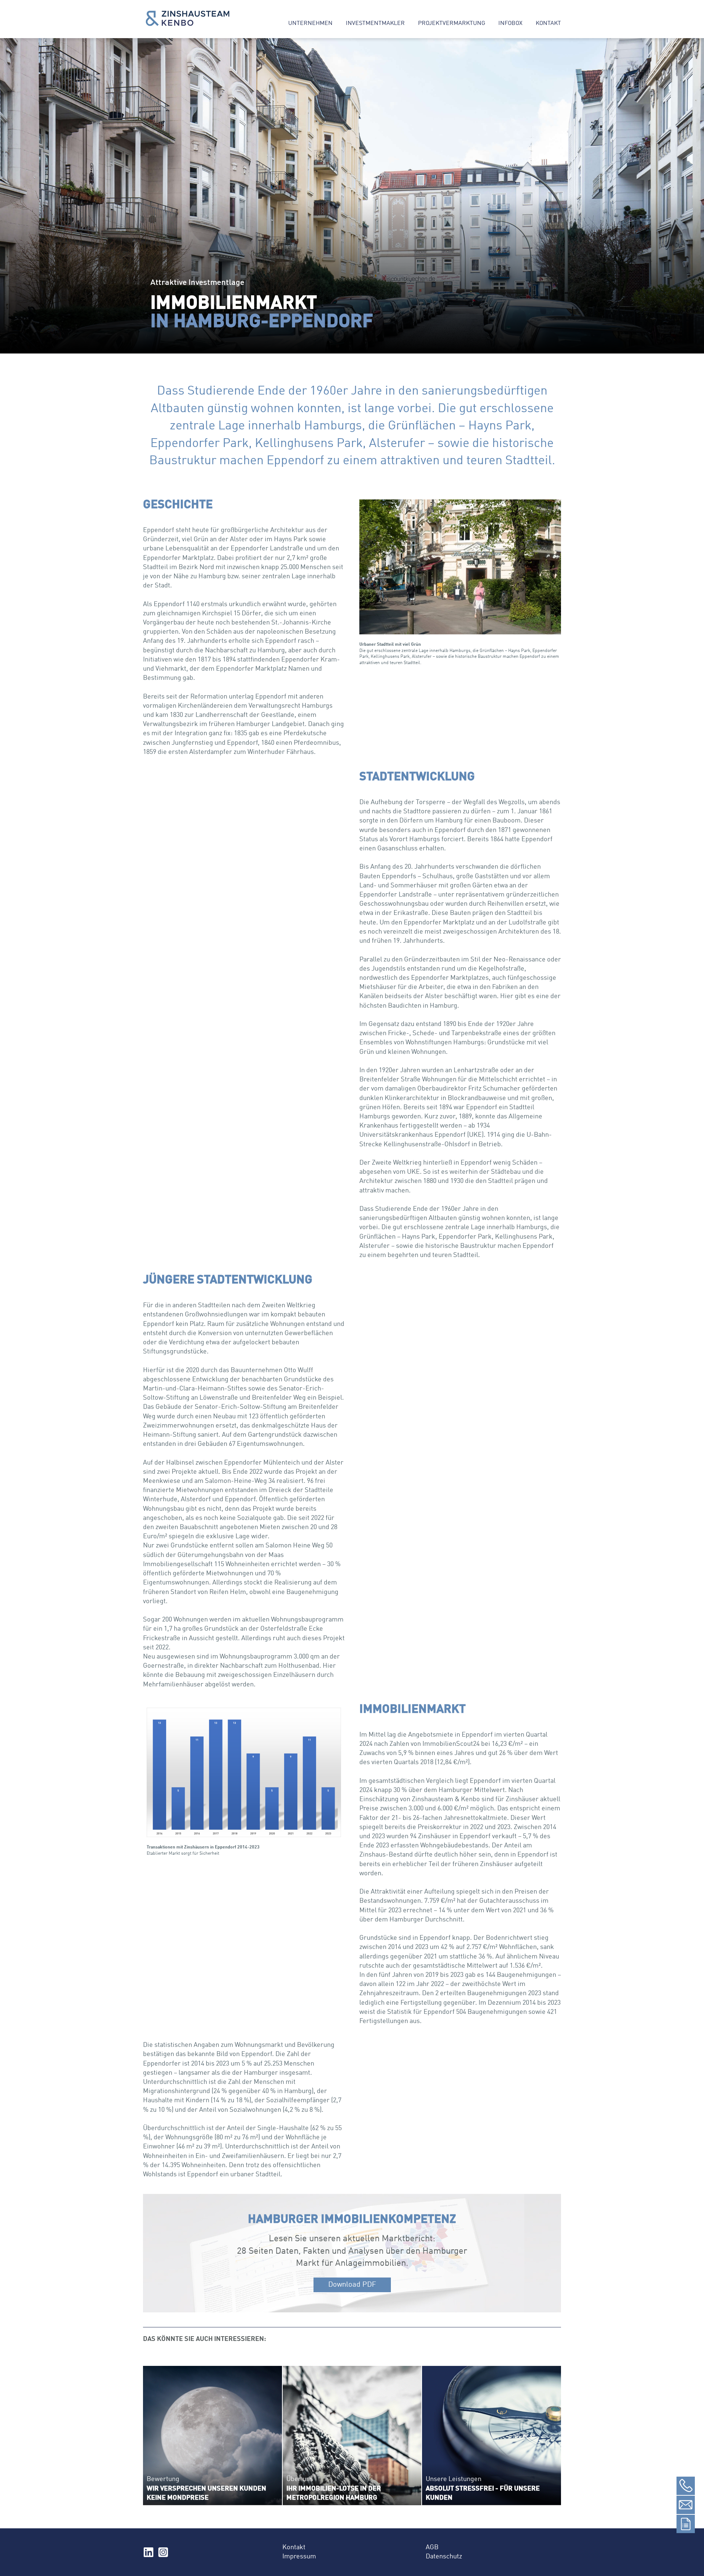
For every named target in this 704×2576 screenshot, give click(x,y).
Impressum (299, 2557)
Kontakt (548, 23)
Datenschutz (444, 2557)
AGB (432, 2547)
